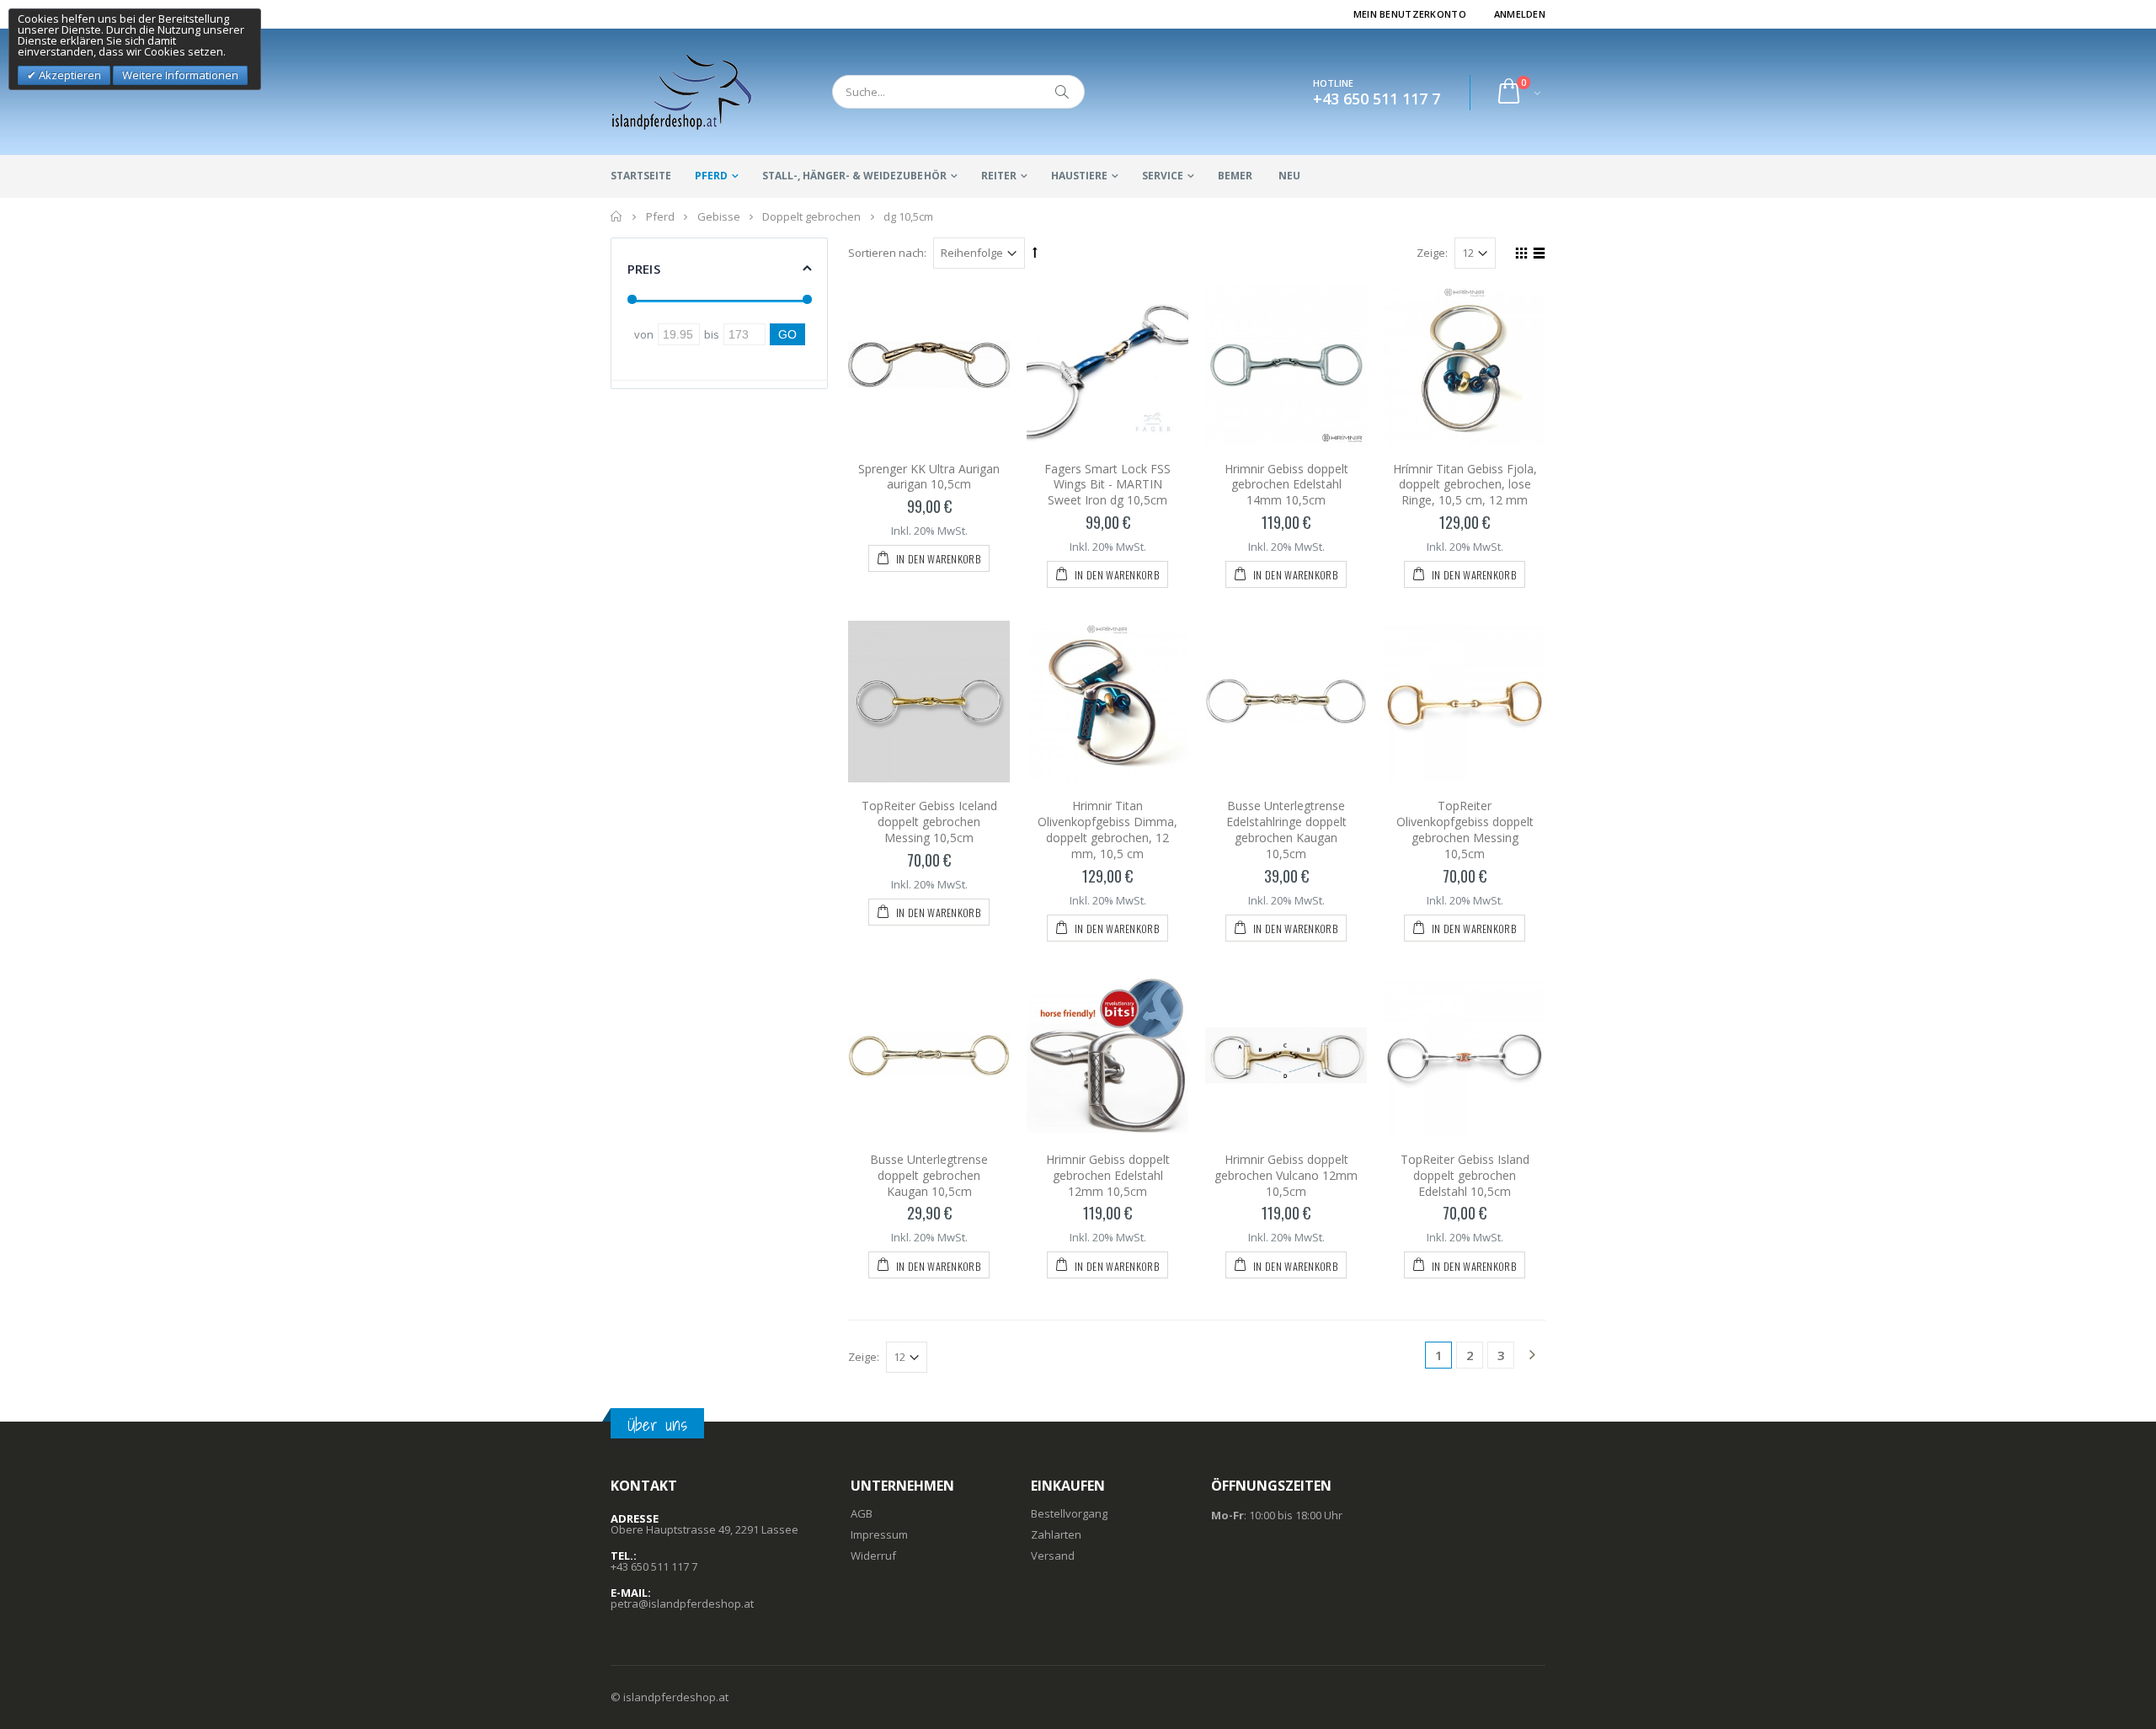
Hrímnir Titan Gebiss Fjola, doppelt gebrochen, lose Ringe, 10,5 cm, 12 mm (1465, 485)
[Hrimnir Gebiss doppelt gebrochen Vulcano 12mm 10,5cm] (1286, 1055)
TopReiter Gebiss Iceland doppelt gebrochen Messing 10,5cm (929, 822)
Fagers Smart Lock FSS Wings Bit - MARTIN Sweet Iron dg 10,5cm (1107, 485)
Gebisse (719, 216)
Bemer (1235, 176)
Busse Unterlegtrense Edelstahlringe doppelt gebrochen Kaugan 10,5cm (1286, 830)
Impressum (879, 1534)
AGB (862, 1513)
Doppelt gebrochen (811, 216)
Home (617, 216)
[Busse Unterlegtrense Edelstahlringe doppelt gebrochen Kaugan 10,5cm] (1286, 702)
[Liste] (1537, 255)
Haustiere (1079, 176)
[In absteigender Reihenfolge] (1035, 252)
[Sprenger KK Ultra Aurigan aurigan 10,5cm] (929, 365)
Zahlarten (1056, 1534)
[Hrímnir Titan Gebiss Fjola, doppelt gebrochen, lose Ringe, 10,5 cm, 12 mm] (1465, 365)
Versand (1053, 1556)
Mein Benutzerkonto (1410, 14)
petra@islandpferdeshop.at (682, 1604)
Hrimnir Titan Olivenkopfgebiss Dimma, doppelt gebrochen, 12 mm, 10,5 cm (1107, 830)
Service (1163, 176)
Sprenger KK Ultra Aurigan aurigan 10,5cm (929, 477)
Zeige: (1432, 253)
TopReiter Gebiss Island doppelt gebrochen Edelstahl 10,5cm (1465, 1175)
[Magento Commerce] (682, 92)
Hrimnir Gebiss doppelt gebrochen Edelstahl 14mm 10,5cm (1286, 485)
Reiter (999, 176)
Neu (1289, 176)
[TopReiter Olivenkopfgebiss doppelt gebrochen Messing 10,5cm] (1465, 702)
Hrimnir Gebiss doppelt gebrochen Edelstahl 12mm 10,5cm (1108, 1175)
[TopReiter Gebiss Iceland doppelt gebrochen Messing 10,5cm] (929, 702)
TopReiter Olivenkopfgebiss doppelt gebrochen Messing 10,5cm (1465, 830)
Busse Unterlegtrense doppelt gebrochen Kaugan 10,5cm (929, 1175)
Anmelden (1520, 14)
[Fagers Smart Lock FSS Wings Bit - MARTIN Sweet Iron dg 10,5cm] (1107, 365)
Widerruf (873, 1556)
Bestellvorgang (1069, 1513)
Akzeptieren (69, 75)
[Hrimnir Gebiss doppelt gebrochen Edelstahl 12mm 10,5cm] (1107, 1055)
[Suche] (1063, 92)
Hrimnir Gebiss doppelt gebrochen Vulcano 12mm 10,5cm (1286, 1175)
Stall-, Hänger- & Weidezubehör (854, 176)
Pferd (711, 176)
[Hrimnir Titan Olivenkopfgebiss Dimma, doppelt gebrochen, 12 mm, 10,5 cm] (1107, 702)
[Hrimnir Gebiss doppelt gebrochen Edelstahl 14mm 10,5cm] (1286, 365)
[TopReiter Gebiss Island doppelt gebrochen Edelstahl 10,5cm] (1465, 1055)
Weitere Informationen (180, 75)
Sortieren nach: (887, 253)
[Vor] (1532, 1356)
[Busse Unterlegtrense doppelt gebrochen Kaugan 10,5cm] (929, 1055)
